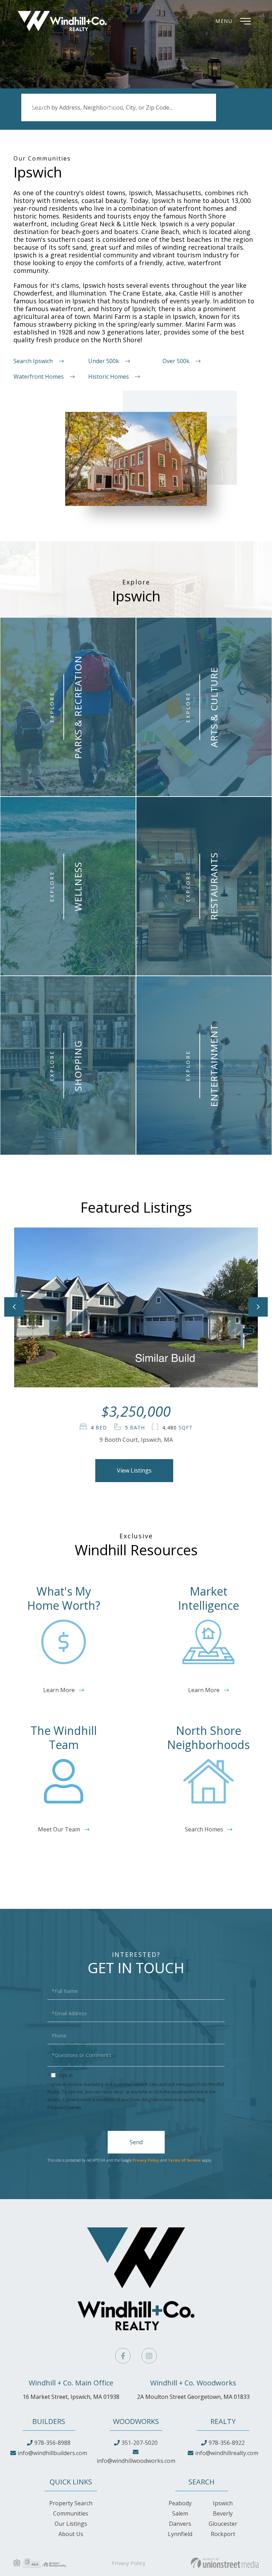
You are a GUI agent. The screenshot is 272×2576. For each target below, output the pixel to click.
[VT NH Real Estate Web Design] (225, 2563)
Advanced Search (44, 115)
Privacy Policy (98, 2107)
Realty (223, 2421)
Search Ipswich (33, 361)
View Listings (134, 1470)
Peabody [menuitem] (180, 2503)
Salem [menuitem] (180, 2513)
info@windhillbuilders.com (52, 2453)
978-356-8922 (227, 2443)
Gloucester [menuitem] (223, 2524)
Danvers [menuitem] (180, 2524)
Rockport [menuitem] (223, 2534)
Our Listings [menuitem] (71, 2524)
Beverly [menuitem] (223, 2513)
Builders (49, 2421)
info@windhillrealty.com (227, 2453)
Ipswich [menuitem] (223, 2503)
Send (136, 2142)
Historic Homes (109, 377)
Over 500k (176, 361)
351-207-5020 (140, 2443)
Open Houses (120, 115)
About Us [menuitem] (71, 2534)
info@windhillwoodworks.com (136, 2461)
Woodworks (136, 2421)
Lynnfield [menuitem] (180, 2534)
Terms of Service (184, 2160)
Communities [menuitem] (71, 2513)
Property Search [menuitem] (71, 2503)
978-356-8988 (52, 2443)
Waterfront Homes (39, 377)
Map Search (191, 115)
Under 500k (104, 361)
